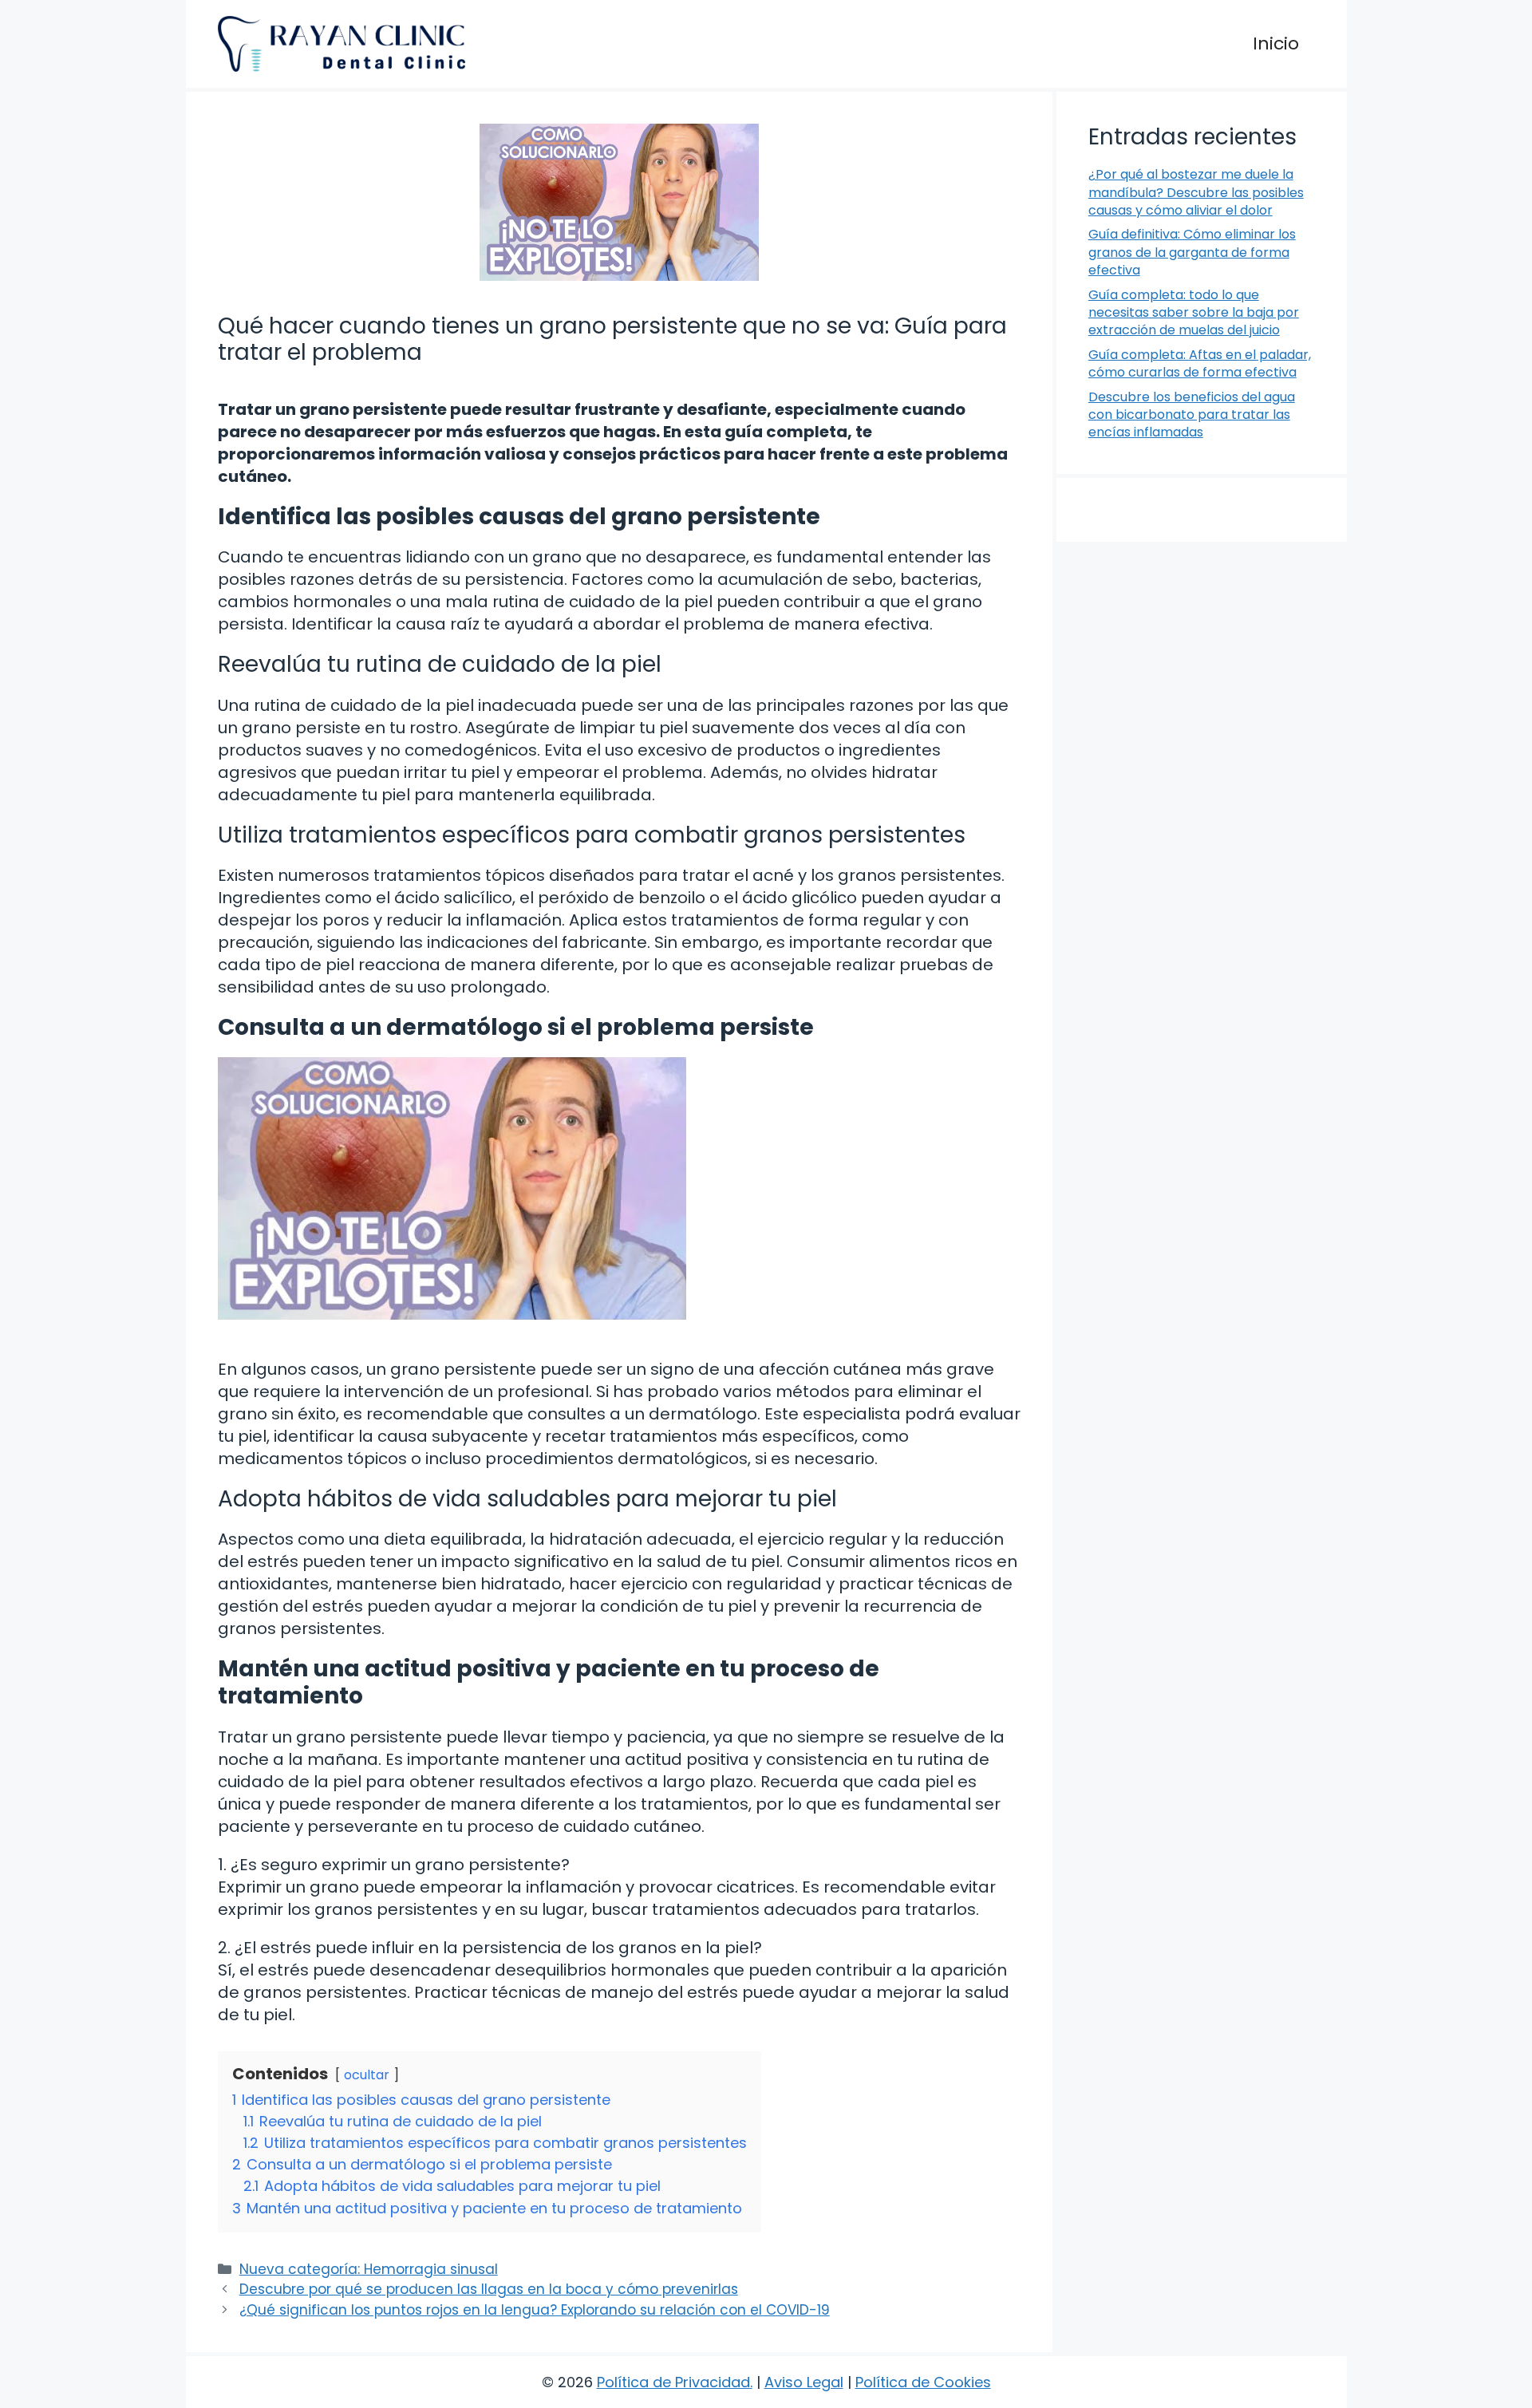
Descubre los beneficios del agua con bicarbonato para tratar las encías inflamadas (1192, 415)
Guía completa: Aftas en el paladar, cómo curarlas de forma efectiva (1200, 363)
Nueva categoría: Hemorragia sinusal (369, 2269)
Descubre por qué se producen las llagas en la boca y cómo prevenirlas (489, 2289)
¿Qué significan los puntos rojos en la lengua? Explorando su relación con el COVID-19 (535, 2310)
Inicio (1276, 43)
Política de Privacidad (673, 2382)
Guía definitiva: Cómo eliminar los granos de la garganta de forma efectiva (1192, 252)
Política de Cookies (923, 2382)
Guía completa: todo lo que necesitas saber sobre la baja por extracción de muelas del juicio (1194, 313)
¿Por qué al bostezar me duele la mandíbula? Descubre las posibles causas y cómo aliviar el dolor (1196, 192)
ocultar (367, 2075)
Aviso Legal (804, 2382)
